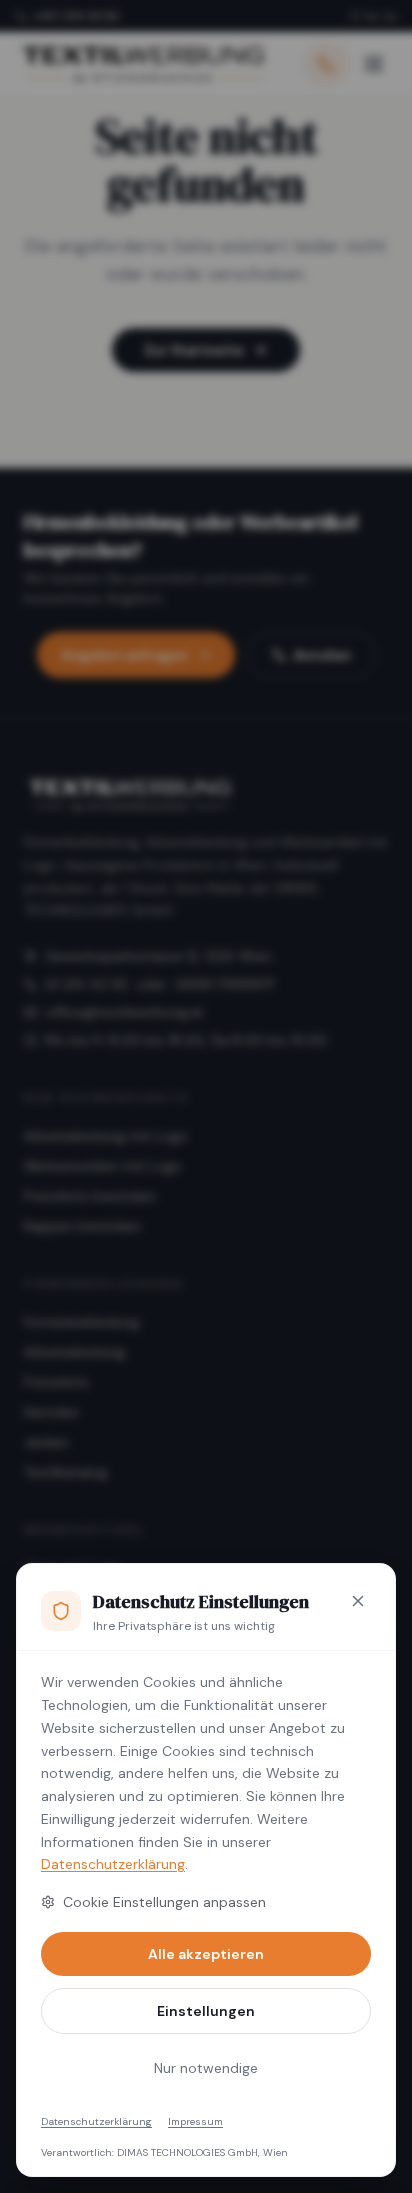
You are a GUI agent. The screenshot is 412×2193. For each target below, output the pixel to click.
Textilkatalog (65, 1472)
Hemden (51, 1412)
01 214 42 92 (86, 984)
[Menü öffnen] (374, 64)
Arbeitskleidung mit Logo (106, 1136)
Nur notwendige (206, 2068)
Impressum (195, 2121)
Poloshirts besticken (90, 1196)
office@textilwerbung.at (124, 1012)
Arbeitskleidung (74, 1352)
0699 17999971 (224, 984)
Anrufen (322, 655)
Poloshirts (56, 1382)
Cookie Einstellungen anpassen (164, 1902)
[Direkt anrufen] (326, 64)
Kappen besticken (82, 1226)
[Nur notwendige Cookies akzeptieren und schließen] (358, 1601)
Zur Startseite (194, 350)
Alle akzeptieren (206, 1954)
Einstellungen (206, 2011)
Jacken (46, 1442)
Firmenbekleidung (81, 1322)
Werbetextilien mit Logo (103, 1166)
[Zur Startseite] (142, 64)
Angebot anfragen (125, 655)
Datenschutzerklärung (113, 1864)
